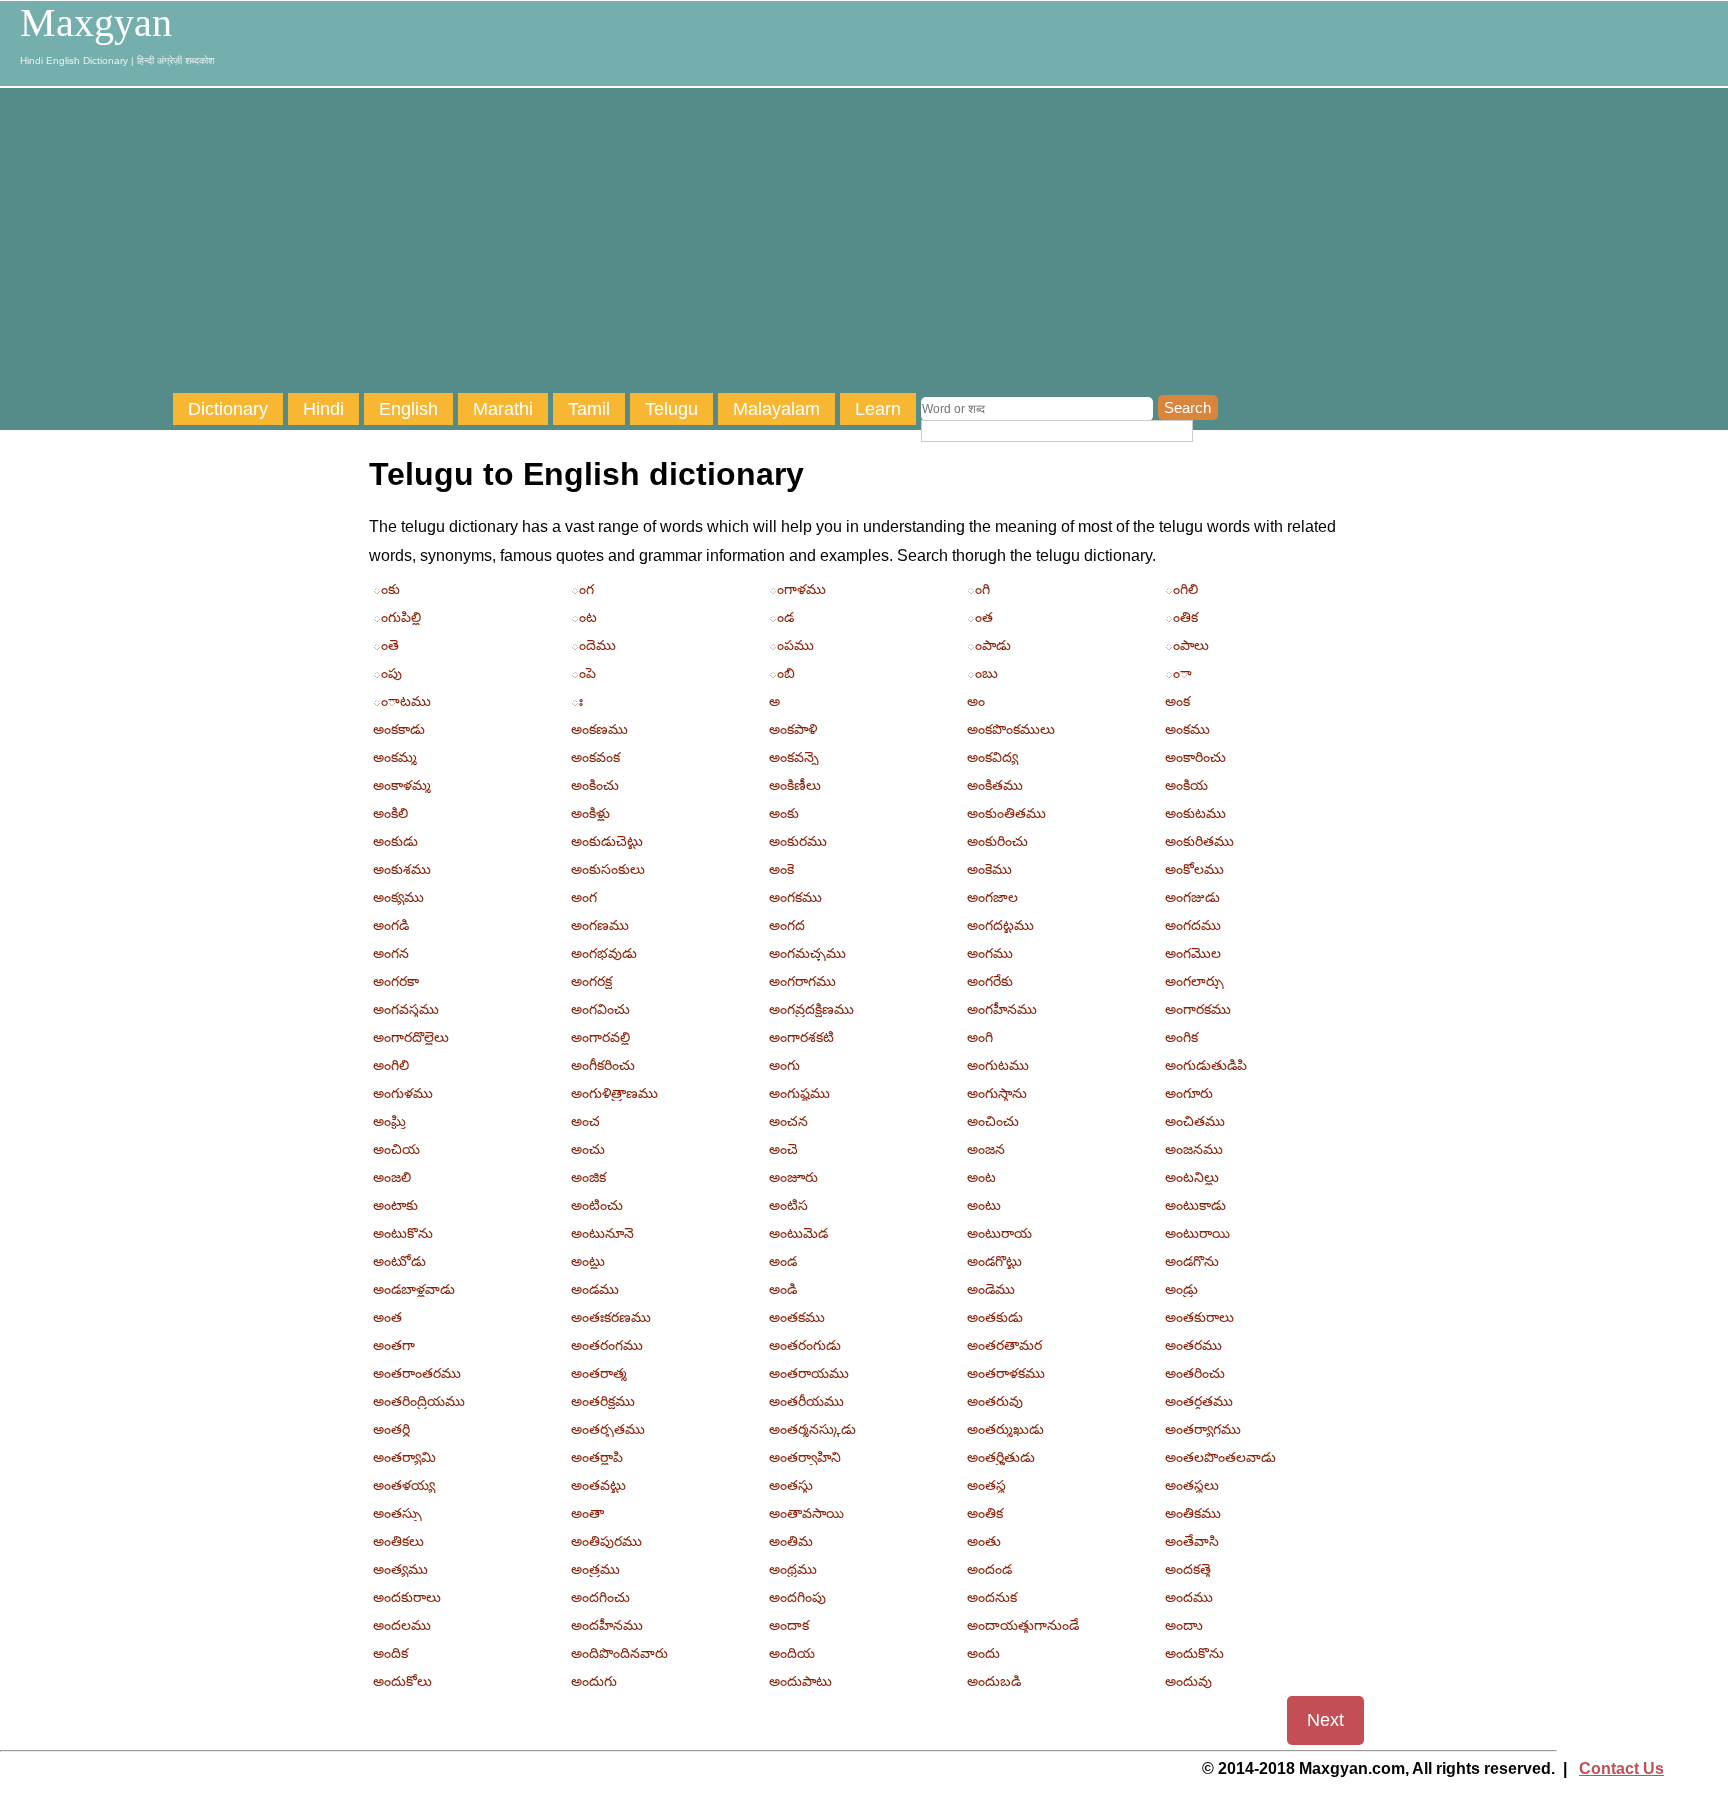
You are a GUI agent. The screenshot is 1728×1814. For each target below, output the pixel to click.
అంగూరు (1189, 1093)
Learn (878, 409)
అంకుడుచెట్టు (607, 841)
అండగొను (1192, 1261)
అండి (783, 1289)
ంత (980, 617)
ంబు (982, 673)
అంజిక (588, 1177)
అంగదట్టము (1000, 925)
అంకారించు (1195, 757)
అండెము (991, 1289)
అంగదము (1193, 925)
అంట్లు (588, 1261)
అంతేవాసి (1192, 1541)
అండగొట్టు (994, 1261)
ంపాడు (989, 645)
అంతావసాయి (806, 1513)
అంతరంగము (607, 1345)
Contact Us (1621, 1768)
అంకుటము (1195, 813)
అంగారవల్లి (600, 1037)
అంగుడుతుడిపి (1206, 1065)
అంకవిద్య (992, 757)
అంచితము (1195, 1121)
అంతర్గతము (1199, 1401)
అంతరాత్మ (599, 1373)
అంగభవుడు (604, 953)
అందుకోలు (402, 1681)
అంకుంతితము (1006, 813)
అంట (981, 1177)
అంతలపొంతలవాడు (1220, 1457)
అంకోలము (1194, 869)
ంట (584, 617)
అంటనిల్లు (1192, 1177)
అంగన (391, 953)
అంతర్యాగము (1203, 1429)
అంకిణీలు (795, 785)
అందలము (402, 1625)
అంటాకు (395, 1205)
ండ (781, 617)
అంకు (784, 813)
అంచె (783, 1149)
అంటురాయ (999, 1233)
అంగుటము (998, 1065)
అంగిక (1181, 1037)
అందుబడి (994, 1681)
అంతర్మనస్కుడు (812, 1429)
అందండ (989, 1569)
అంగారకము (1198, 1009)
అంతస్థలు (1192, 1485)
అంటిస (788, 1205)
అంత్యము (400, 1569)
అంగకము (795, 897)
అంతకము (797, 1317)
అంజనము (1194, 1149)
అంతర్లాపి (597, 1457)
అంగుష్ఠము (799, 1093)
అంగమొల (1193, 953)
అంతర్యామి (404, 1457)
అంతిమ (791, 1541)
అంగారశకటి (801, 1037)
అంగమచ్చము (807, 953)
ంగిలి (1181, 589)
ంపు (387, 673)
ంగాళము (797, 589)
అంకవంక (595, 757)
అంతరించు (1195, 1373)
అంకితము (995, 785)
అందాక (789, 1625)
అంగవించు (600, 1009)
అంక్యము (398, 897)
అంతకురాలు (1199, 1317)
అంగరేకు (990, 981)
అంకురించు (997, 841)
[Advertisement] (950, 243)
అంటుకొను (403, 1233)
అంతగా (394, 1345)
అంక (1177, 701)
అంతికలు (398, 1541)
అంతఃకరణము (611, 1317)
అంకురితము (1199, 841)
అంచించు (993, 1121)
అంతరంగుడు (805, 1345)
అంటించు (597, 1205)
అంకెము (989, 869)
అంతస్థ (986, 1485)
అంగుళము (403, 1093)
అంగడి (391, 925)
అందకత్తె (1188, 1569)
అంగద (787, 925)
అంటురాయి (1197, 1233)
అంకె (781, 869)
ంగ (582, 589)
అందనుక (992, 1597)
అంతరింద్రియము (419, 1401)
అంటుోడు (399, 1261)
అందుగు (594, 1681)
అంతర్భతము (608, 1429)
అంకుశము (402, 869)
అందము (1189, 1597)
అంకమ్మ (395, 757)
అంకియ (1186, 785)
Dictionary (228, 409)
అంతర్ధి (391, 1429)
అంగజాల (992, 897)
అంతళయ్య (404, 1485)
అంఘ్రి (389, 1121)
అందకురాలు (407, 1597)
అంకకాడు (399, 729)
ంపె (583, 673)
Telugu (671, 409)
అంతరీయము (806, 1401)
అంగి (980, 1037)
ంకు (386, 589)
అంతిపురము (606, 1541)
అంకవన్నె (794, 757)
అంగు (784, 1065)
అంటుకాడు (1195, 1205)
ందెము (593, 645)
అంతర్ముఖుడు (1005, 1429)
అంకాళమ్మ (402, 785)
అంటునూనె (602, 1233)
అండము (595, 1289)
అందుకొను (1194, 1653)
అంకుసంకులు (608, 869)
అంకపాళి (793, 729)
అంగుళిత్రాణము (614, 1093)
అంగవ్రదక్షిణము (811, 1009)
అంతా (587, 1513)
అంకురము (798, 841)
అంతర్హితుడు (1001, 1457)
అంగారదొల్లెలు (411, 1037)
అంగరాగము (802, 981)
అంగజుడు (1192, 897)
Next (1325, 1720)
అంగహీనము (1002, 1009)
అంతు (984, 1541)
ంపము (791, 645)
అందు (983, 1653)
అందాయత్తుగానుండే (1023, 1625)
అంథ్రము (793, 1569)
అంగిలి (391, 1065)
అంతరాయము (809, 1373)
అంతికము (1193, 1513)
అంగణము (600, 925)
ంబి (782, 673)
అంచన (788, 1121)
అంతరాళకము (1006, 1373)
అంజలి (392, 1177)
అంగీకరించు (603, 1065)
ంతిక (1181, 617)
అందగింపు (797, 1597)
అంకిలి (390, 813)
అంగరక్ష (591, 981)
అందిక (390, 1653)
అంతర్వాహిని (805, 1457)
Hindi (323, 409)
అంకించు (595, 785)
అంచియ (396, 1149)
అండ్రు (1181, 1289)
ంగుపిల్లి (397, 617)
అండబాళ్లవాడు (414, 1289)
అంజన (986, 1149)
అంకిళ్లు (590, 813)
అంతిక (985, 1513)
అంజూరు (793, 1177)
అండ (783, 1261)
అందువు (1188, 1681)
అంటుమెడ (798, 1233)
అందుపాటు (800, 1681)
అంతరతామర (1004, 1345)
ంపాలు (1187, 645)
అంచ (585, 1121)
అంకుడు (395, 841)
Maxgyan (96, 23)
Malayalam (776, 409)
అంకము (1187, 729)
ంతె (386, 645)
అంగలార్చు (1194, 981)
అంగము (990, 953)
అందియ (792, 1653)
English (408, 409)
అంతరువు (995, 1401)
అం (976, 701)
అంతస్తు (791, 1485)
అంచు (588, 1149)
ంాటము (402, 701)
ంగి (978, 589)
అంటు (984, 1205)
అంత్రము (595, 1569)
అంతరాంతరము (417, 1373)
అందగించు (600, 1597)
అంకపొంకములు (1011, 729)
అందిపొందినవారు (619, 1653)
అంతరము (1193, 1345)
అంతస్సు (397, 1513)
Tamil (589, 409)
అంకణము (599, 729)
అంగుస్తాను (997, 1093)
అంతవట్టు (598, 1485)
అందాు (1184, 1625)
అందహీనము (607, 1625)
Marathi (503, 409)
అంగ (584, 897)
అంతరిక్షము (603, 1401)
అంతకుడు (995, 1317)
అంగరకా (396, 981)
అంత (387, 1317)
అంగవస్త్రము (406, 1009)
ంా (1178, 673)
